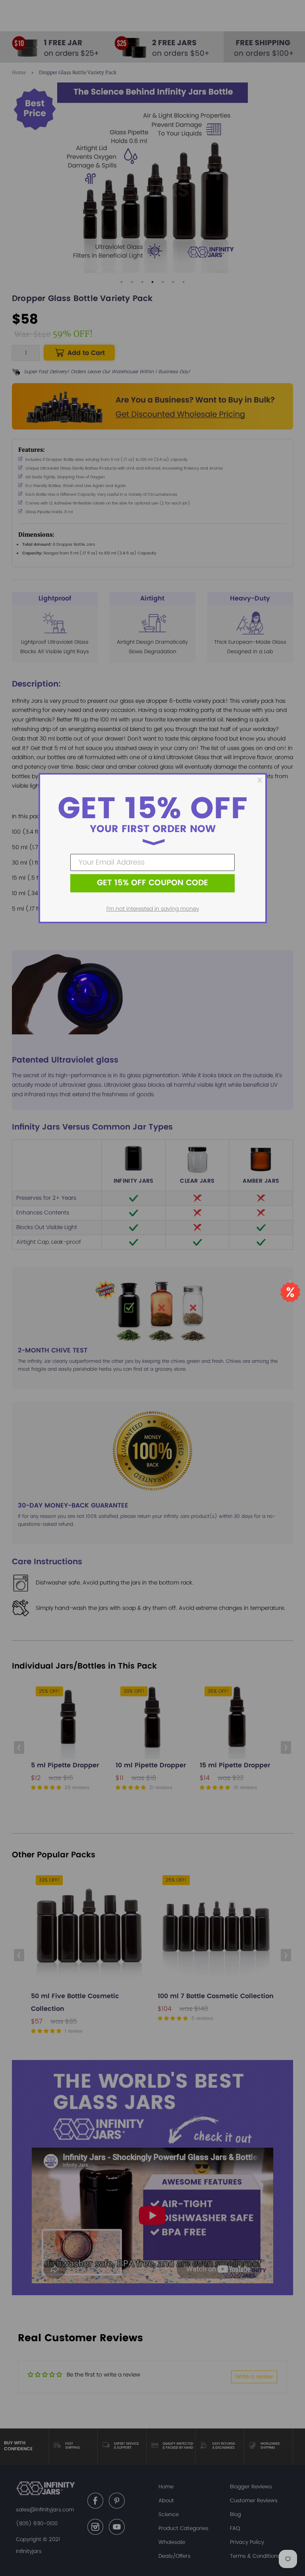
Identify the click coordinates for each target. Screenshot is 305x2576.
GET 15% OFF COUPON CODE (152, 883)
